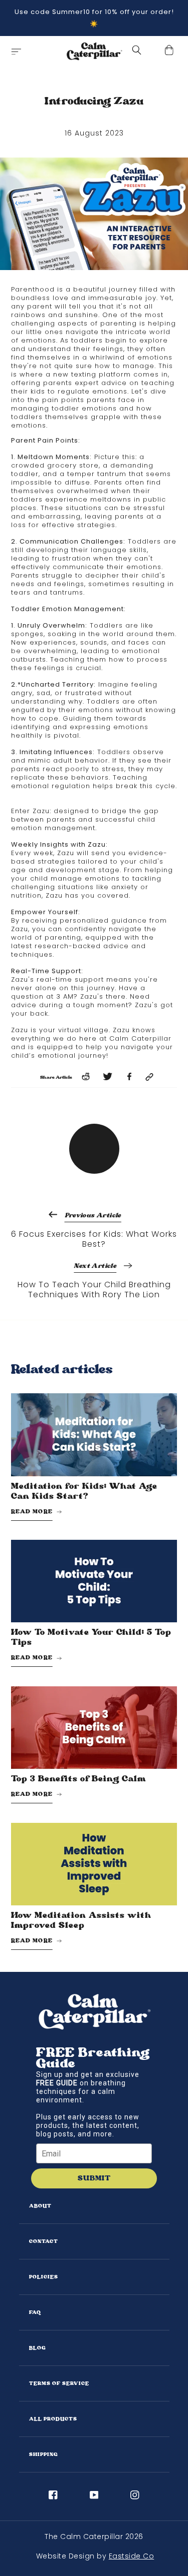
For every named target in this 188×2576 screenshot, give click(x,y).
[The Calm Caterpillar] (94, 52)
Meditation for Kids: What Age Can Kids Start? (84, 1491)
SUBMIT (94, 2178)
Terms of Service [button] (59, 2383)
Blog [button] (38, 2348)
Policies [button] (44, 2277)
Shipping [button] (44, 2454)
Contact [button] (44, 2241)
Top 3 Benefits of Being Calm (79, 1779)
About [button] (40, 2206)
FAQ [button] (35, 2312)
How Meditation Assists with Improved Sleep (81, 1920)
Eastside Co (132, 2556)
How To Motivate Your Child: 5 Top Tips (91, 1637)
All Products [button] (53, 2419)
